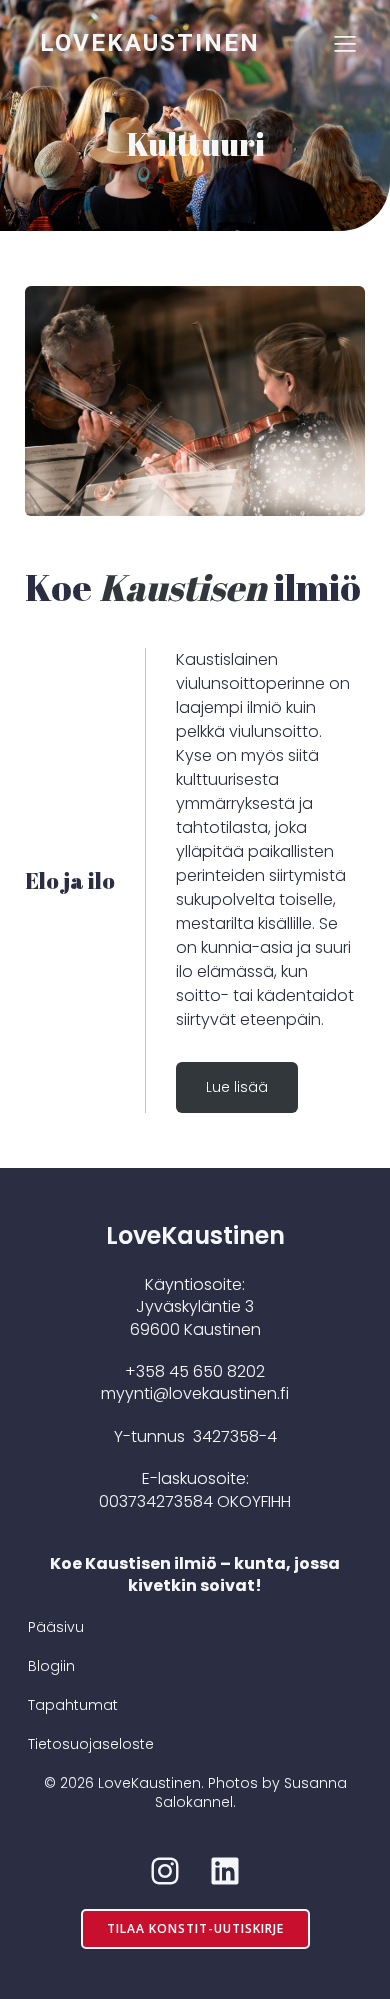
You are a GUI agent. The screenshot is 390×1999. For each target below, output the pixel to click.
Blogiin (51, 1666)
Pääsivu (56, 1627)
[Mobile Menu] (345, 43)
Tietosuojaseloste (91, 1744)
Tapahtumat (73, 1705)
